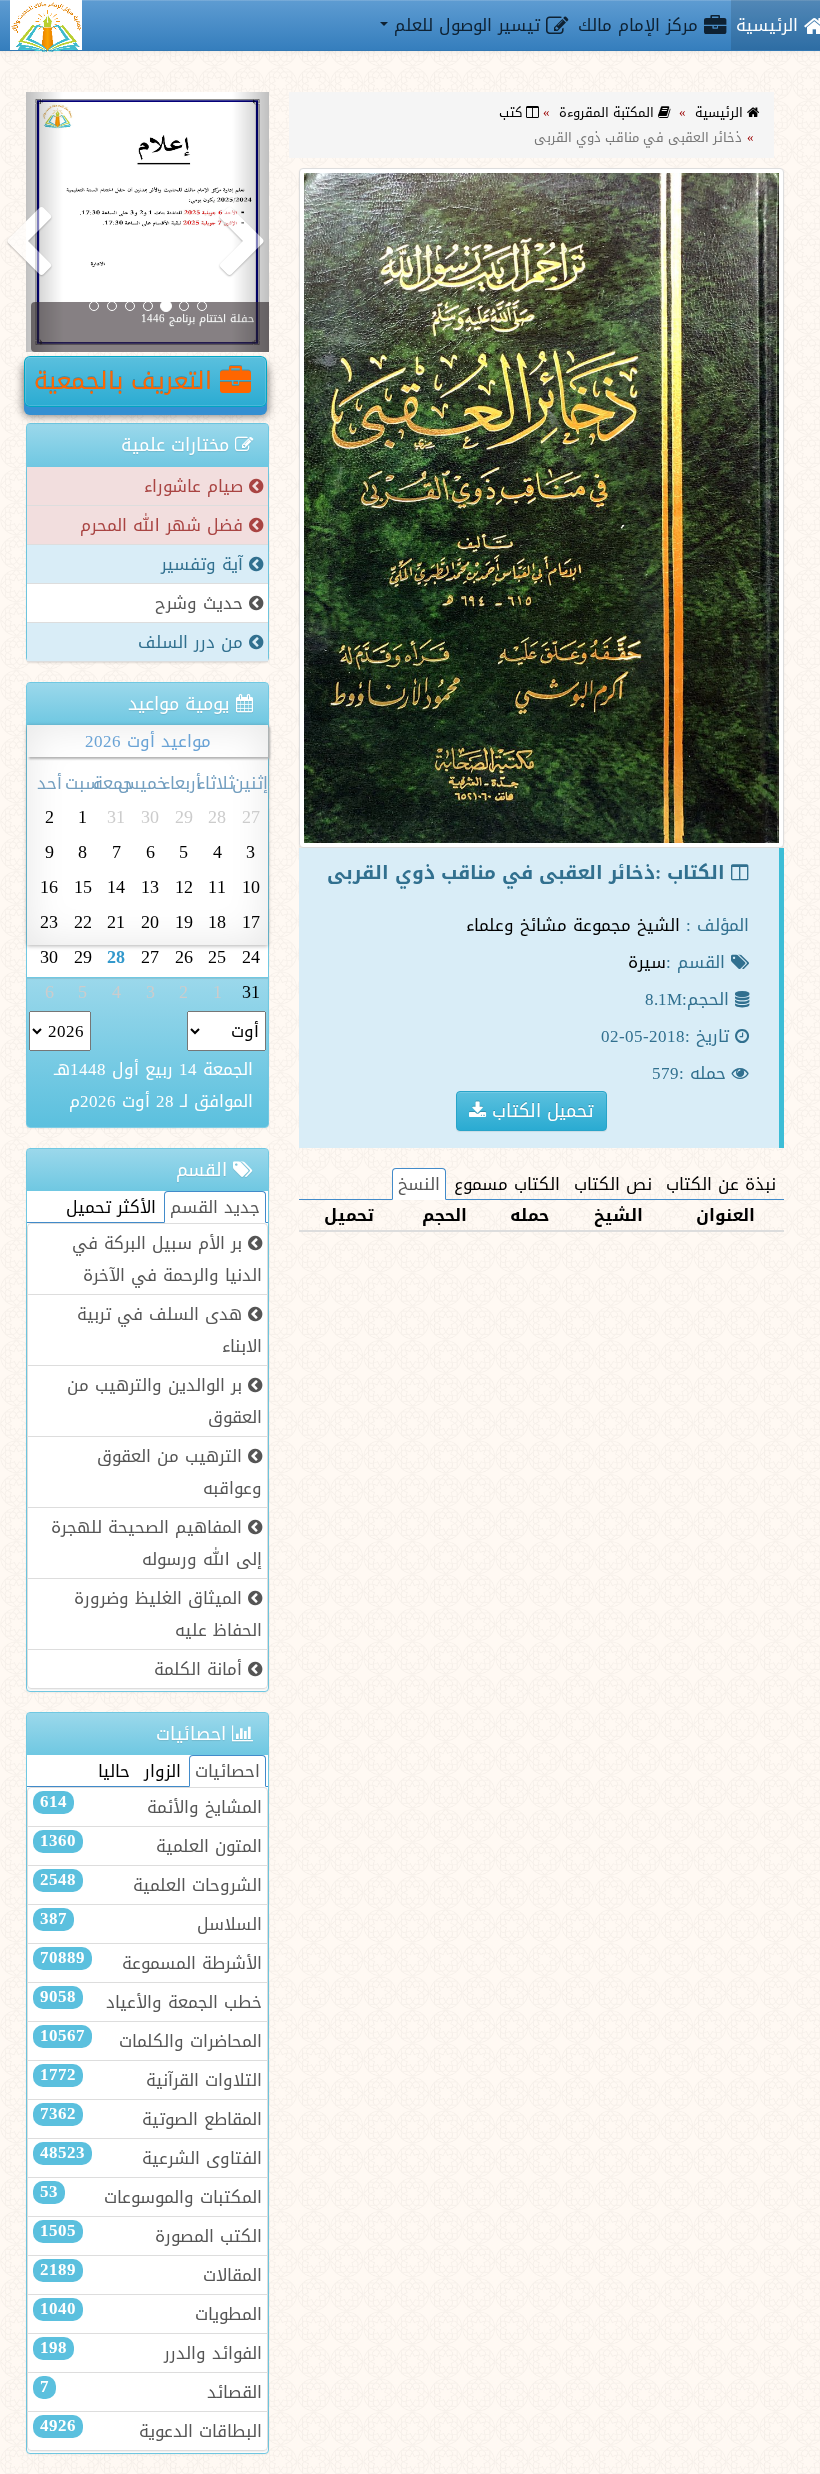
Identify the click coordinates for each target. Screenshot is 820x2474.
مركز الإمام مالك (641, 25)
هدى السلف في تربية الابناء (169, 1330)
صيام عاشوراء (196, 486)
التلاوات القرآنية (150, 2080)
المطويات (150, 2314)
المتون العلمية (150, 1846)
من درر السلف (193, 642)
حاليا (114, 1771)
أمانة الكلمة (201, 1669)
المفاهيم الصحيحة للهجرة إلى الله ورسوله (156, 1543)
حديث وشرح (202, 603)
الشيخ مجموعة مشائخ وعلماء (573, 925)
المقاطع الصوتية (150, 2119)
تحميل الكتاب (540, 1110)
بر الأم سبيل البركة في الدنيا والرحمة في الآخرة (167, 1259)
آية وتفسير (205, 564)
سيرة (647, 962)
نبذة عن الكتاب (721, 1184)
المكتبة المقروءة (608, 112)
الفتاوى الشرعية (150, 2158)
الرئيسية (721, 112)
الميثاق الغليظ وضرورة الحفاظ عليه (168, 1614)
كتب (512, 112)
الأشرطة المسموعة (150, 1963)
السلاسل (150, 1924)
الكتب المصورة (150, 2236)
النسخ (419, 1184)
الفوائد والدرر (150, 2353)
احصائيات (227, 1771)
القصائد (150, 2392)
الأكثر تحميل (111, 1207)
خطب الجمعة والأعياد (150, 2002)
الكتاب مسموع (507, 1184)
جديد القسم (215, 1207)
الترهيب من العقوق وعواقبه (179, 1472)
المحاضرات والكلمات (150, 2041)
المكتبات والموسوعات (150, 2197)
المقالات (150, 2275)
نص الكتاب (613, 1184)
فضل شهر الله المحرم (164, 525)
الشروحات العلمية (150, 1885)
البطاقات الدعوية (150, 2431)
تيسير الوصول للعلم (467, 25)
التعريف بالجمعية (127, 381)
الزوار (162, 1771)
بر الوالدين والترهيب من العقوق (164, 1401)
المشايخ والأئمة (150, 1807)
